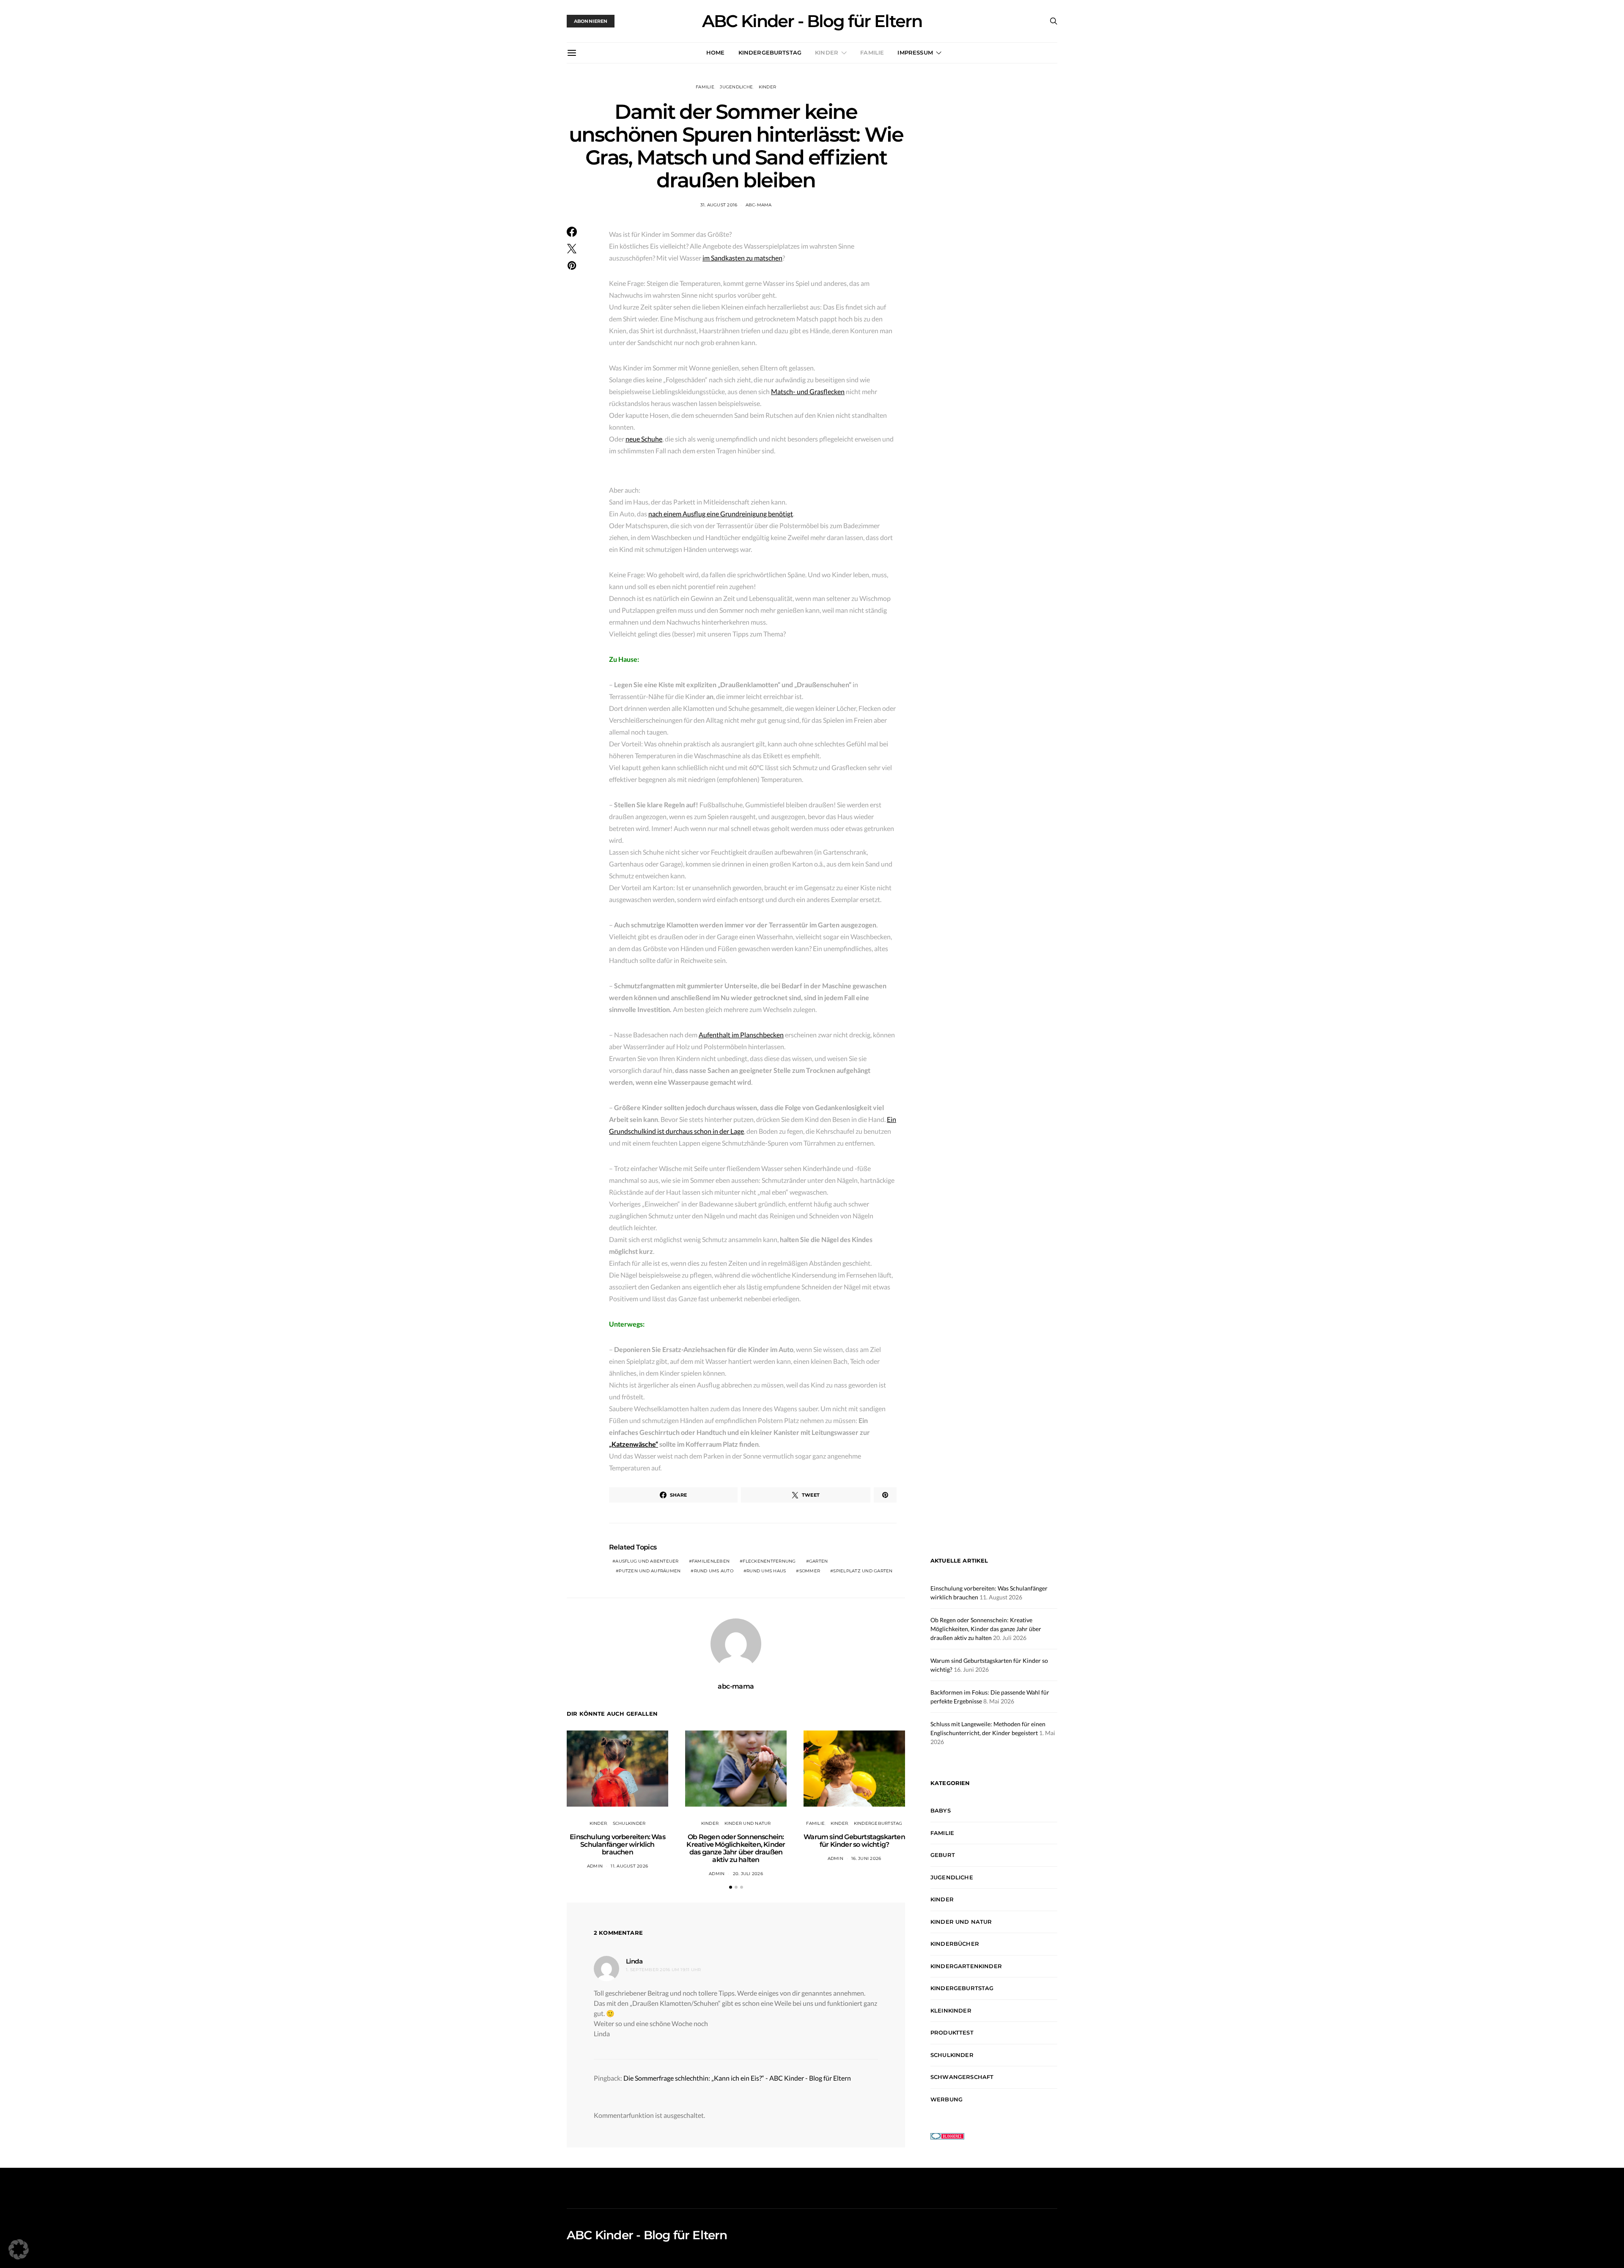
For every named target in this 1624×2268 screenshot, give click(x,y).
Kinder (827, 52)
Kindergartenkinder (966, 1966)
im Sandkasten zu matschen (742, 258)
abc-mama (759, 205)
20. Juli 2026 (748, 1874)
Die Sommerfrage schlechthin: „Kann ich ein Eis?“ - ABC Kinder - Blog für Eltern (737, 2078)
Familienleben (711, 1561)
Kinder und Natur (748, 1823)
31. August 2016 (719, 205)
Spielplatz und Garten (863, 1571)
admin (595, 1866)
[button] (731, 1887)
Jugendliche (736, 87)
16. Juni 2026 (866, 1858)
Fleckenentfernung (769, 1561)
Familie (872, 52)
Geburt (943, 1855)
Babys (941, 1810)
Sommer (810, 1571)
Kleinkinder (951, 2010)
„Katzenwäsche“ (634, 1444)
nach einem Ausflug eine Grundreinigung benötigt (721, 514)
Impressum (915, 52)
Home (716, 52)
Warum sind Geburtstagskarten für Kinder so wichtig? (854, 1841)
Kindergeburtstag (770, 52)
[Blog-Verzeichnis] (947, 2135)
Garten (819, 1561)
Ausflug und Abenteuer (647, 1561)
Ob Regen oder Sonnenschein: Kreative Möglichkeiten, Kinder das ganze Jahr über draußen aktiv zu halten (736, 1848)
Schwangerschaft (962, 2077)
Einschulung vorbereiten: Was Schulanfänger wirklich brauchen (617, 1844)
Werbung (946, 2099)
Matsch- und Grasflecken (808, 391)
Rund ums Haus (766, 1571)
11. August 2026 (629, 1866)
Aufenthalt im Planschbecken (741, 1035)
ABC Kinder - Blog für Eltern (812, 21)
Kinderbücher (955, 1944)
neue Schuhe (644, 439)
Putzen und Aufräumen (650, 1571)
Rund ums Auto (714, 1571)
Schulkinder (629, 1823)
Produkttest (952, 2032)
